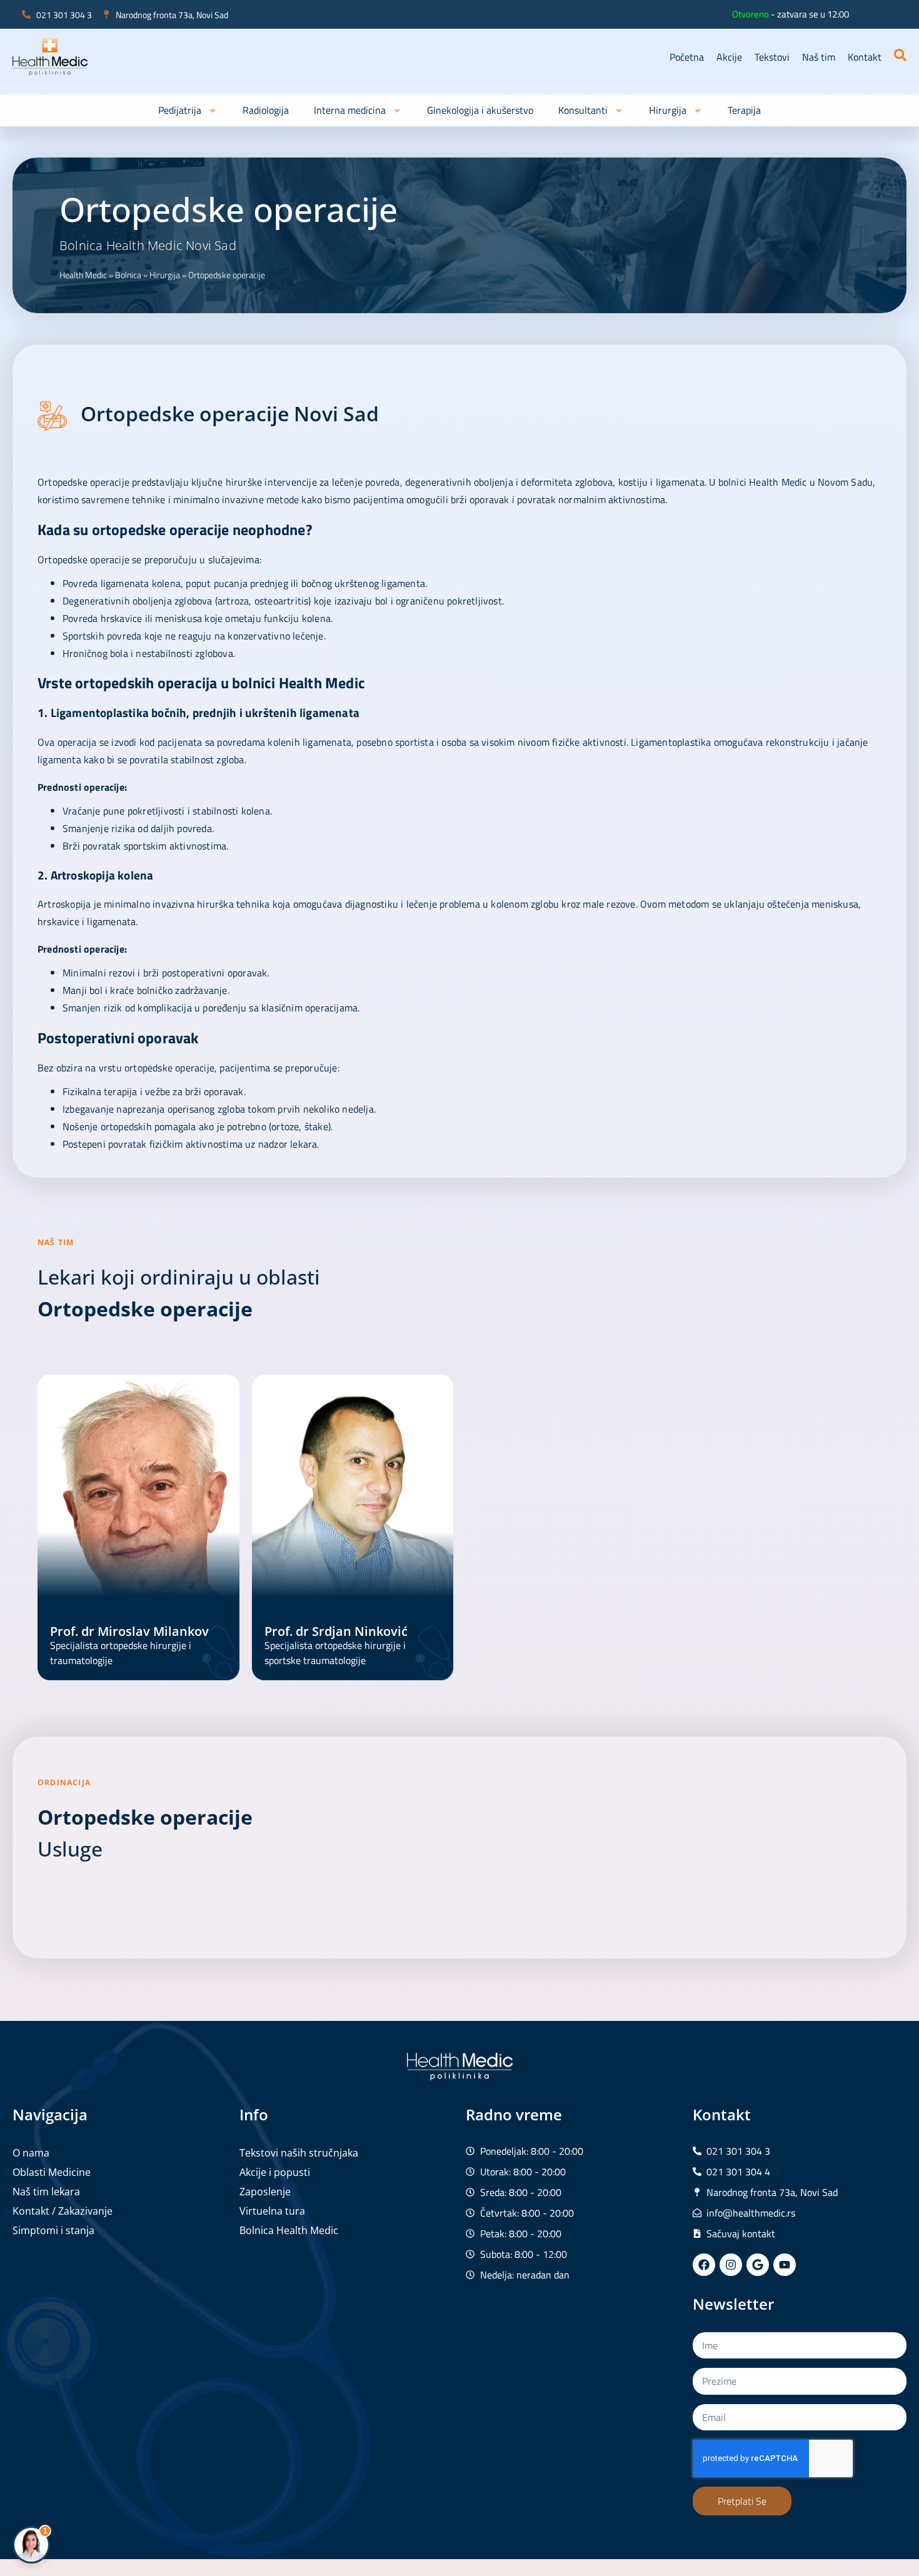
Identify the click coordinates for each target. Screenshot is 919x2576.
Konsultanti (583, 110)
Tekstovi (772, 57)
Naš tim (819, 57)
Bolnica (128, 275)
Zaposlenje (265, 2192)
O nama (31, 2153)
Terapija (744, 110)
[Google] (758, 2265)
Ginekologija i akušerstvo (480, 110)
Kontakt (865, 57)
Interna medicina (350, 110)
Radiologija (266, 110)
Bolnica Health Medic (289, 2230)
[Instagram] (731, 2265)
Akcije (729, 57)
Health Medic (83, 275)
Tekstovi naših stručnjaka (299, 2153)
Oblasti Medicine (52, 2172)
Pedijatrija (180, 110)
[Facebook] (704, 2265)
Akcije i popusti (275, 2172)
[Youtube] (785, 2265)
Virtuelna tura (272, 2211)
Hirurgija (668, 110)
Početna (687, 57)
